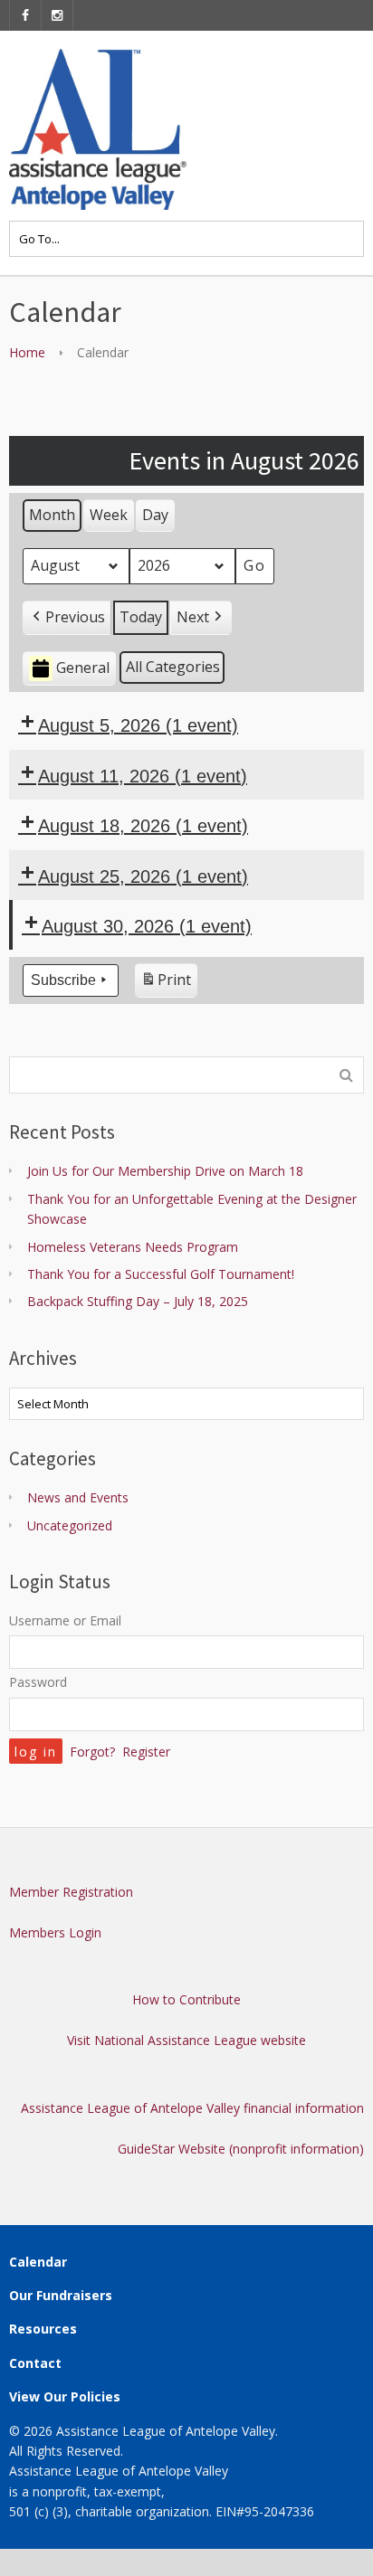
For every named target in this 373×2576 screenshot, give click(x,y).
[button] (67, 618)
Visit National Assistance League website (186, 2040)
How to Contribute (186, 1999)
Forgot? (92, 1752)
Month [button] (52, 515)
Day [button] (155, 515)
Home (27, 352)
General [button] (83, 668)
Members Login (55, 1932)
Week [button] (109, 515)
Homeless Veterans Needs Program (133, 1247)
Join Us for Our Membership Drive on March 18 (165, 1171)
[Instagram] (57, 15)
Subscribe (63, 980)
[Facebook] (25, 15)
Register (146, 1752)
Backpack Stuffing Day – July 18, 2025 (138, 1301)
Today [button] (141, 617)
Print (166, 984)
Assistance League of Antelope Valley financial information (192, 2108)
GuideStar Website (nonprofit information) (241, 2149)
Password (38, 1682)
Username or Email (65, 1620)
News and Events (78, 1497)
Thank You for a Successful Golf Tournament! (161, 1274)
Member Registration (71, 1892)
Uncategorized (70, 1525)
